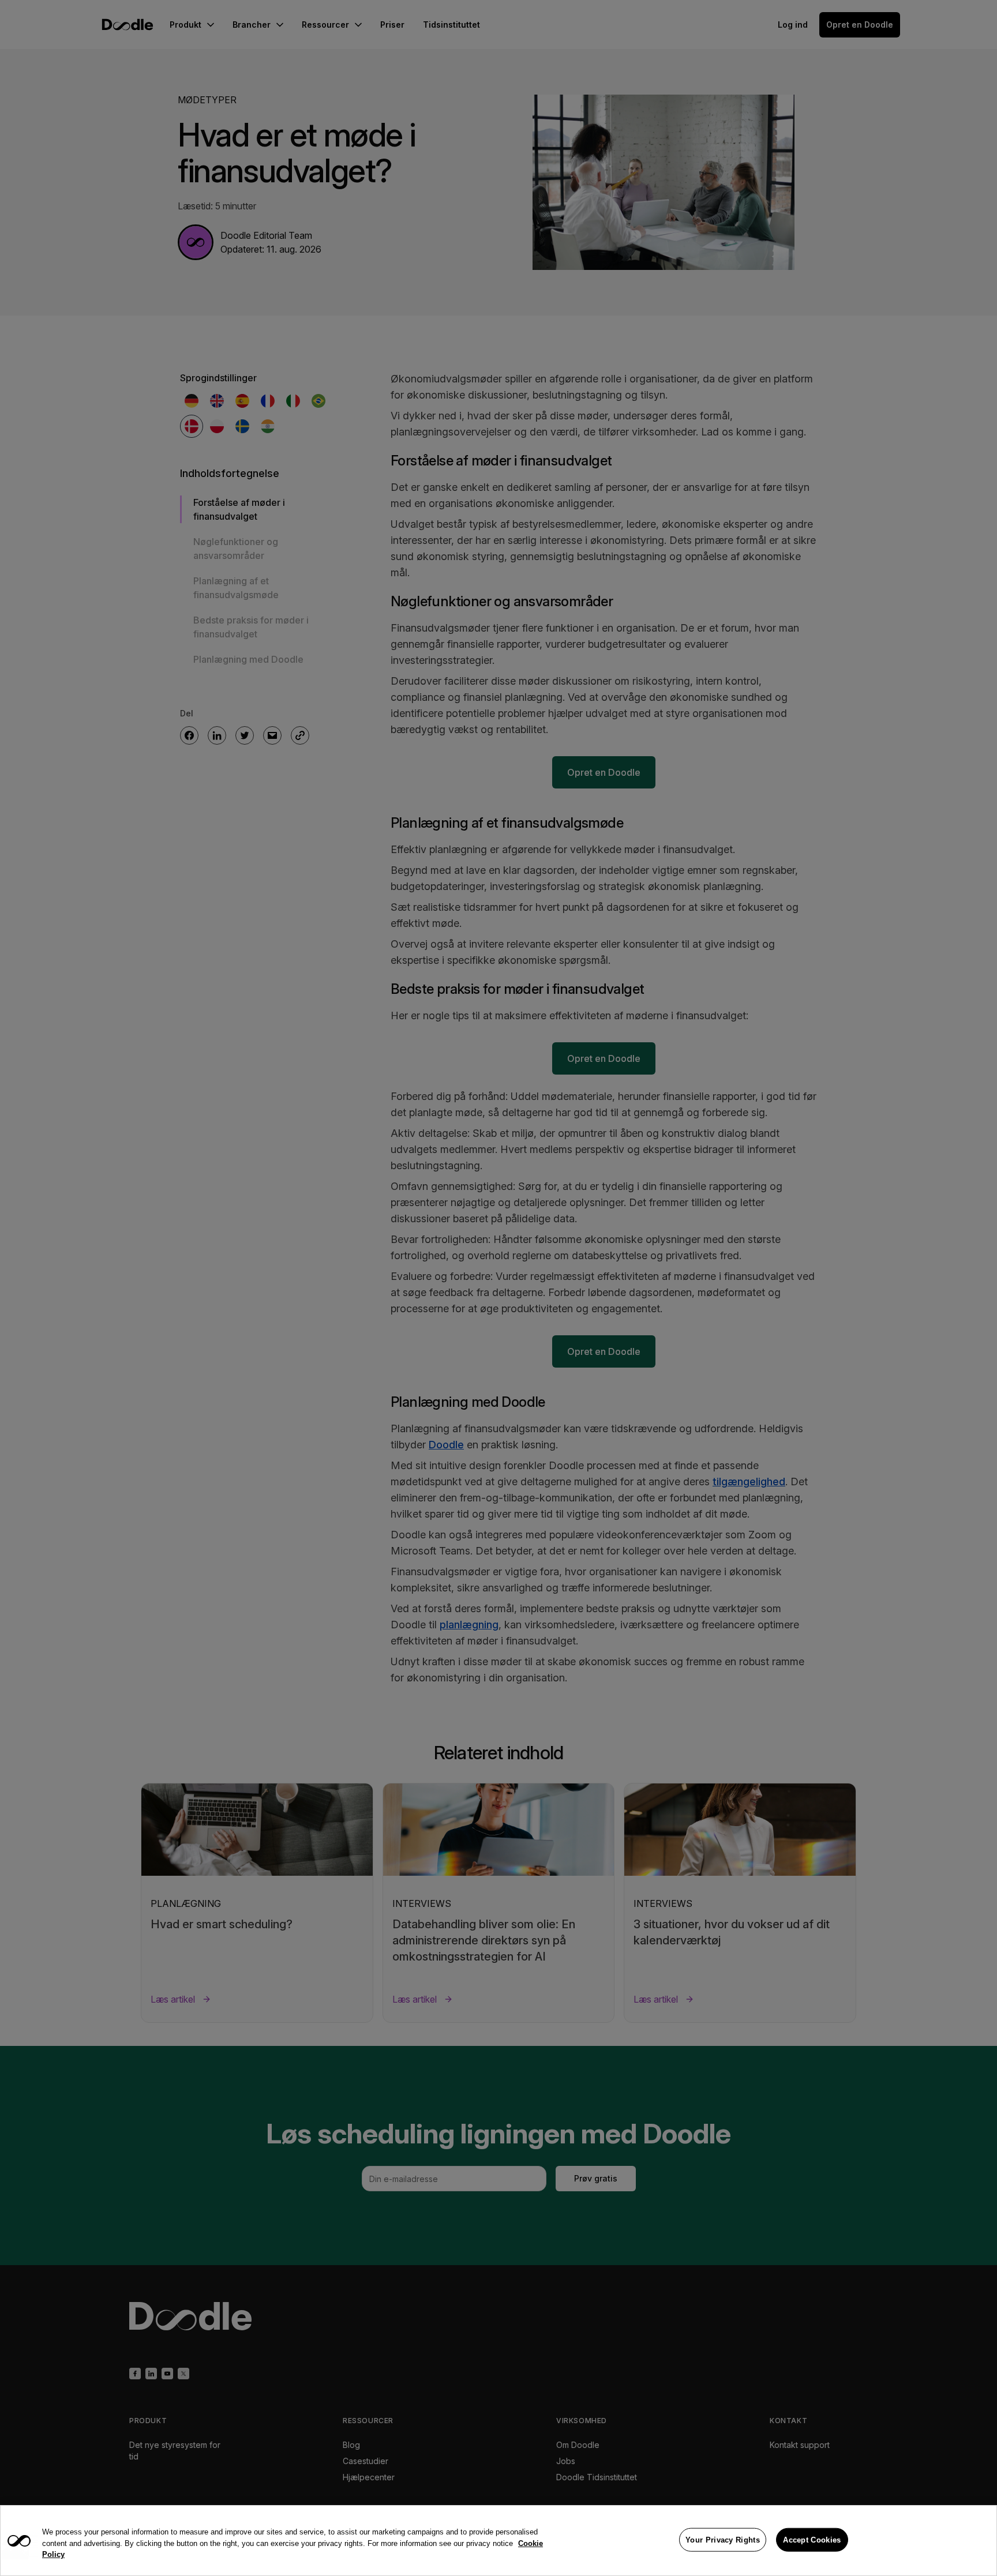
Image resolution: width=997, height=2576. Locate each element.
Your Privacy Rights (723, 2539)
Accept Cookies (812, 2539)
